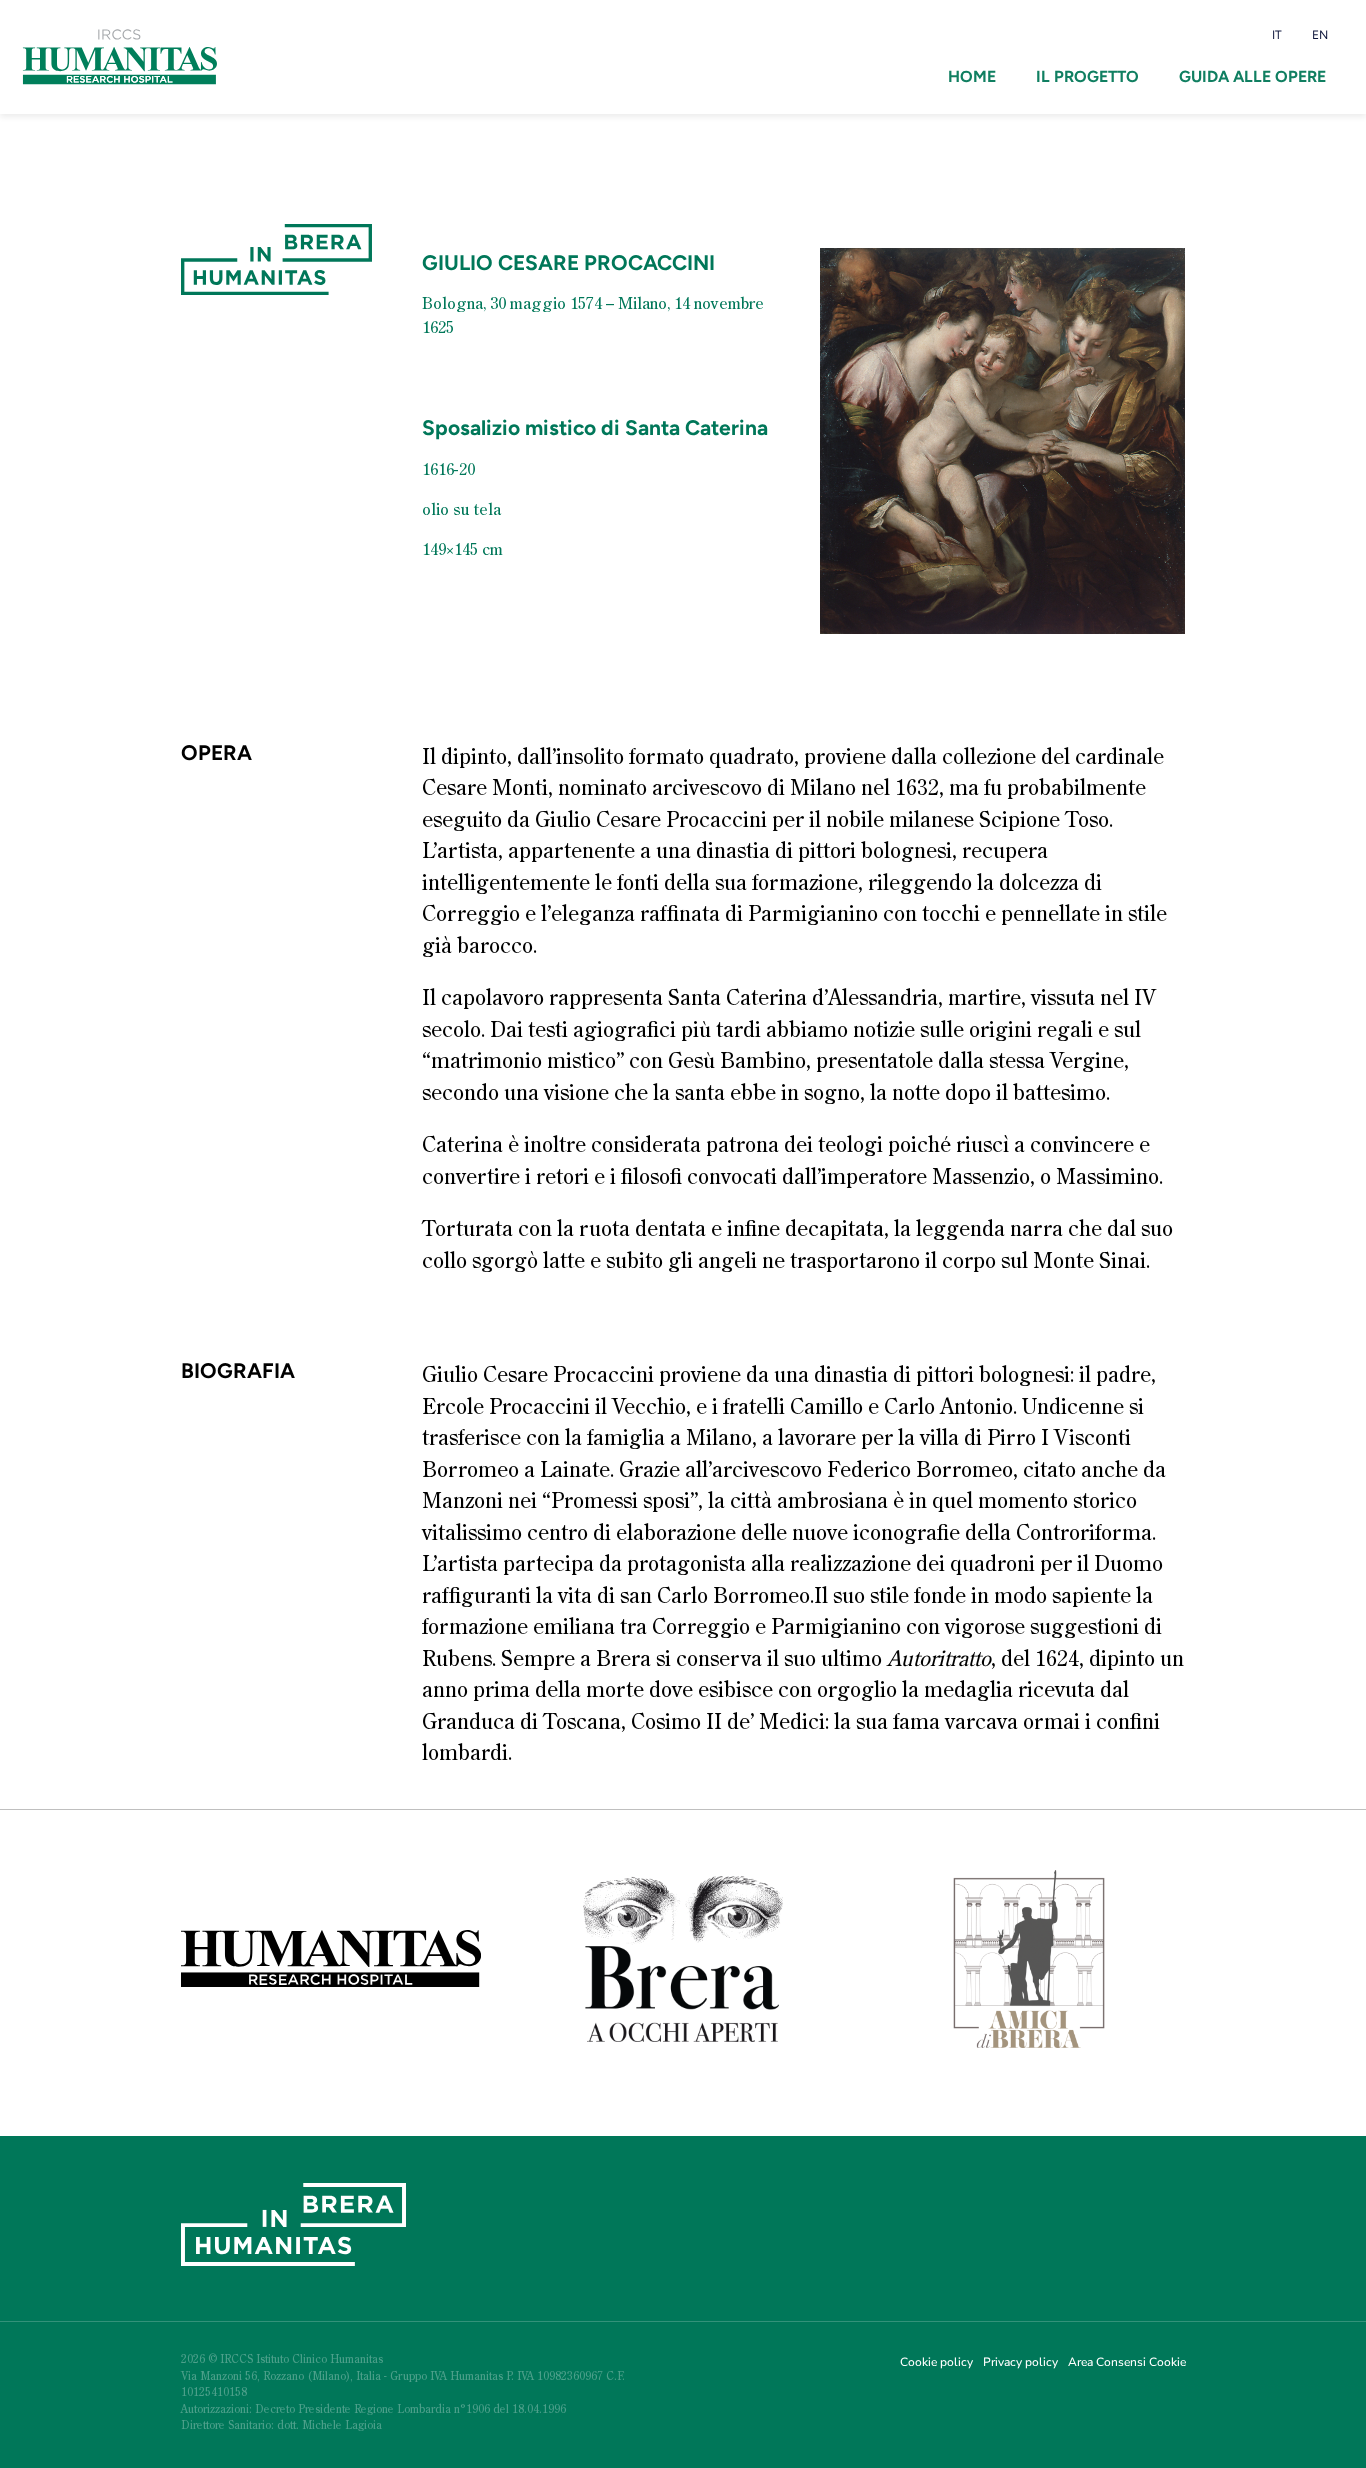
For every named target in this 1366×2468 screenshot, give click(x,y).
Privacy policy (1020, 2362)
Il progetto (1087, 76)
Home (972, 76)
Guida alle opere (1252, 76)
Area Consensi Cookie (1127, 2362)
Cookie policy (936, 2362)
